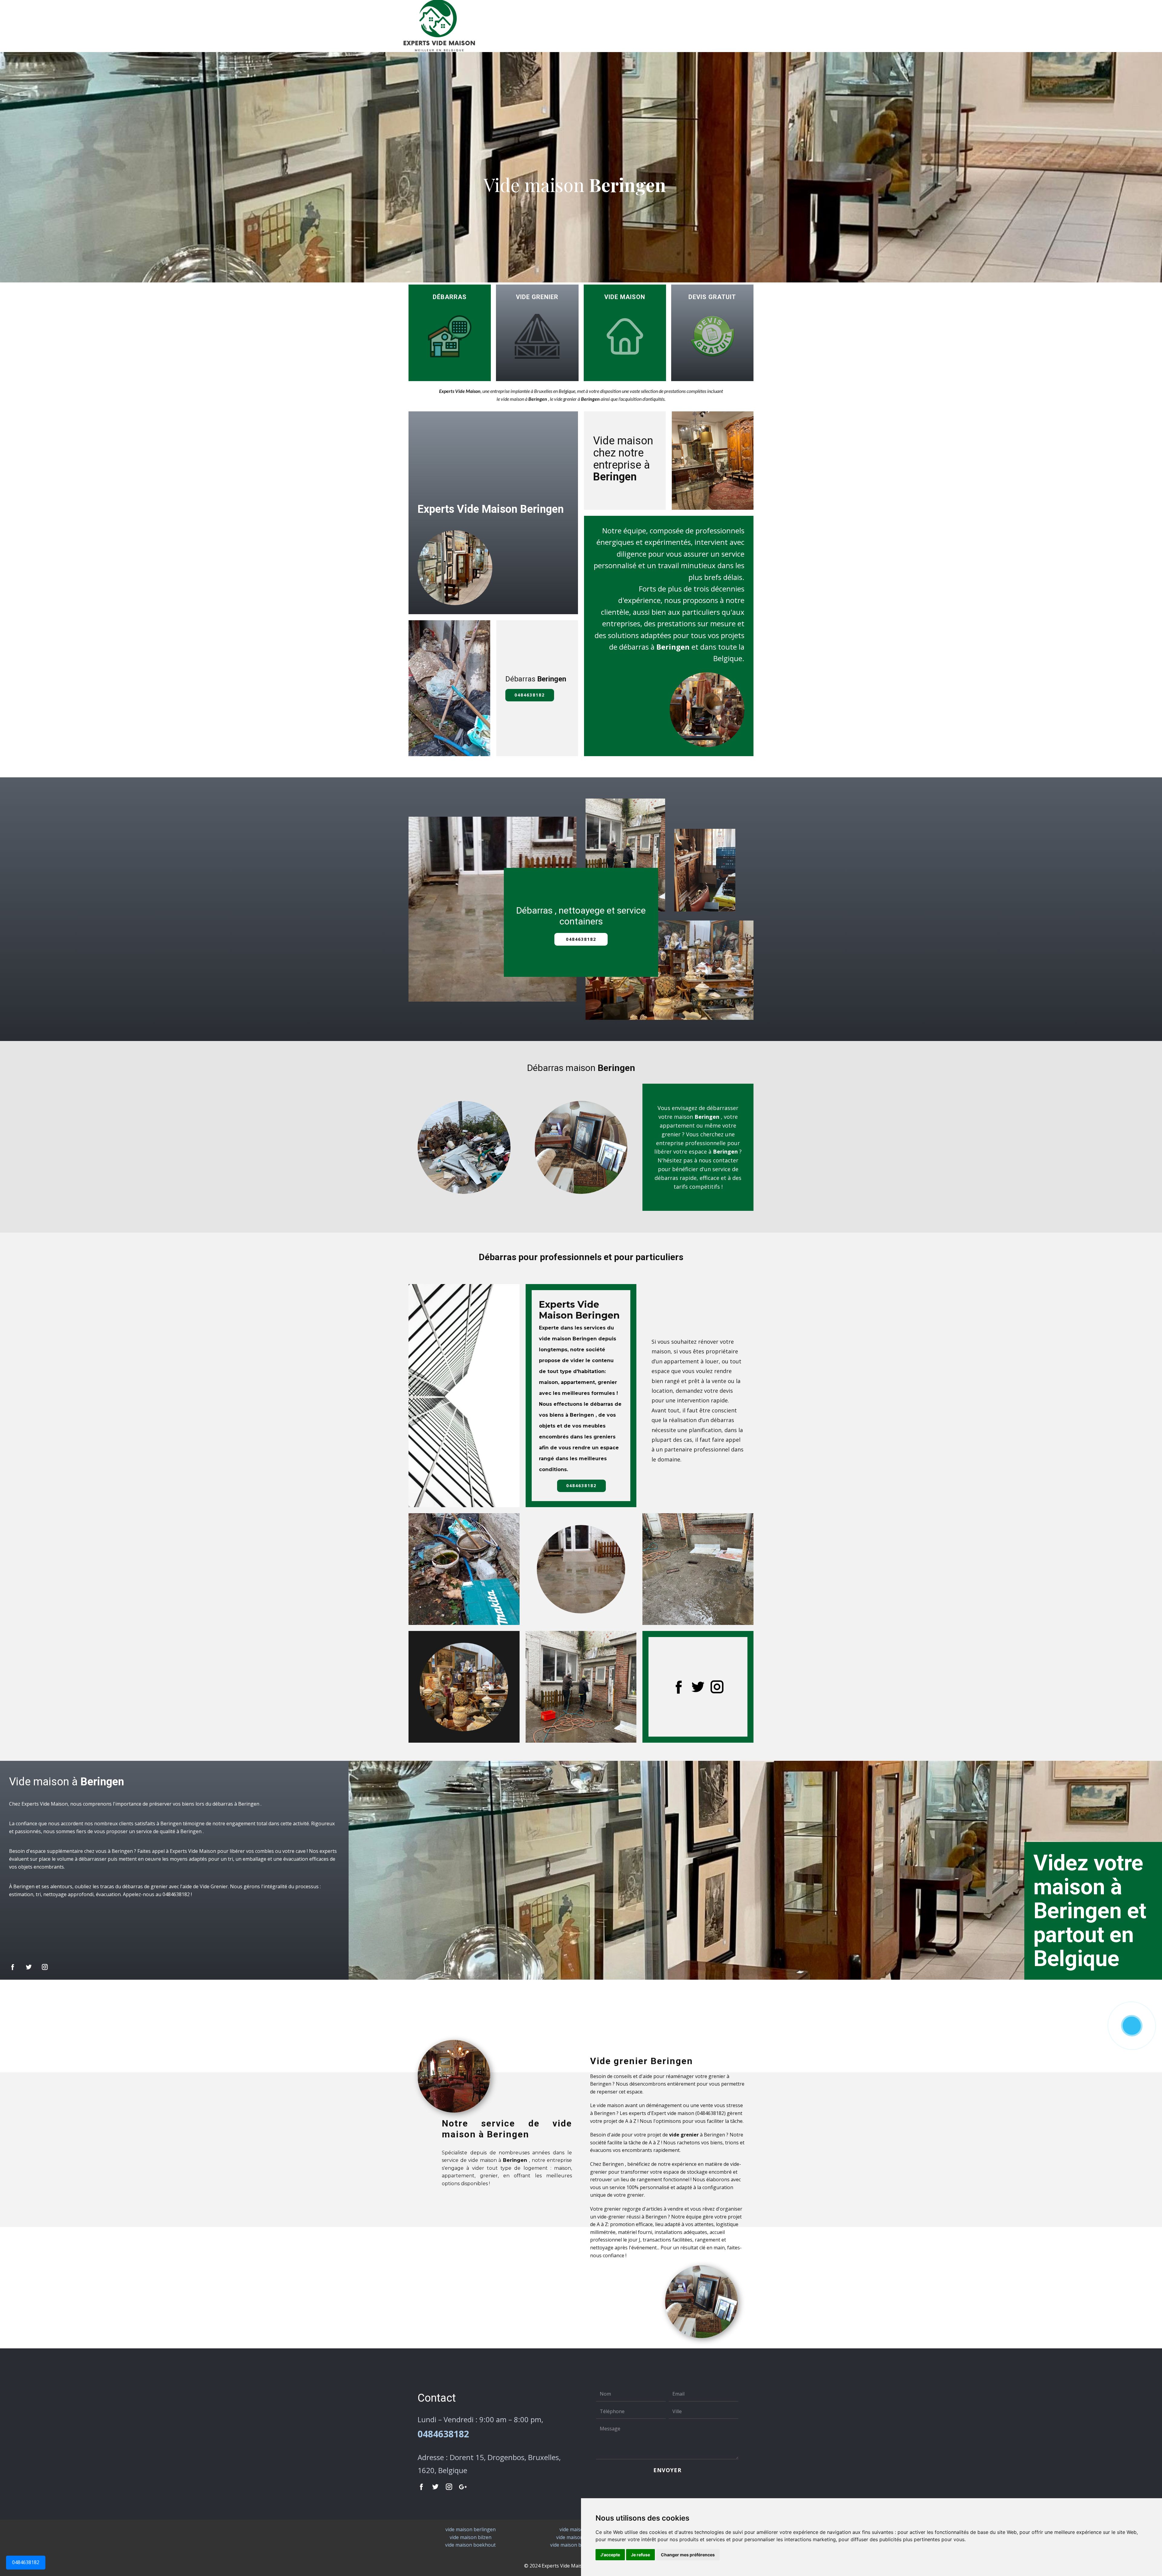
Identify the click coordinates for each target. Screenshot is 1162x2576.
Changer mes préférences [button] (688, 2555)
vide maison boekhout (470, 2545)
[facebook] (679, 1687)
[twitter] (698, 1687)
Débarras (450, 297)
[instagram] (717, 1687)
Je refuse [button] (640, 2555)
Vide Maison (625, 297)
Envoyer (667, 2470)
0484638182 (26, 2562)
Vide (537, 297)
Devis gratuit (712, 297)
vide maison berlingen (471, 2529)
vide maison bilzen (471, 2537)
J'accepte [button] (610, 2555)
